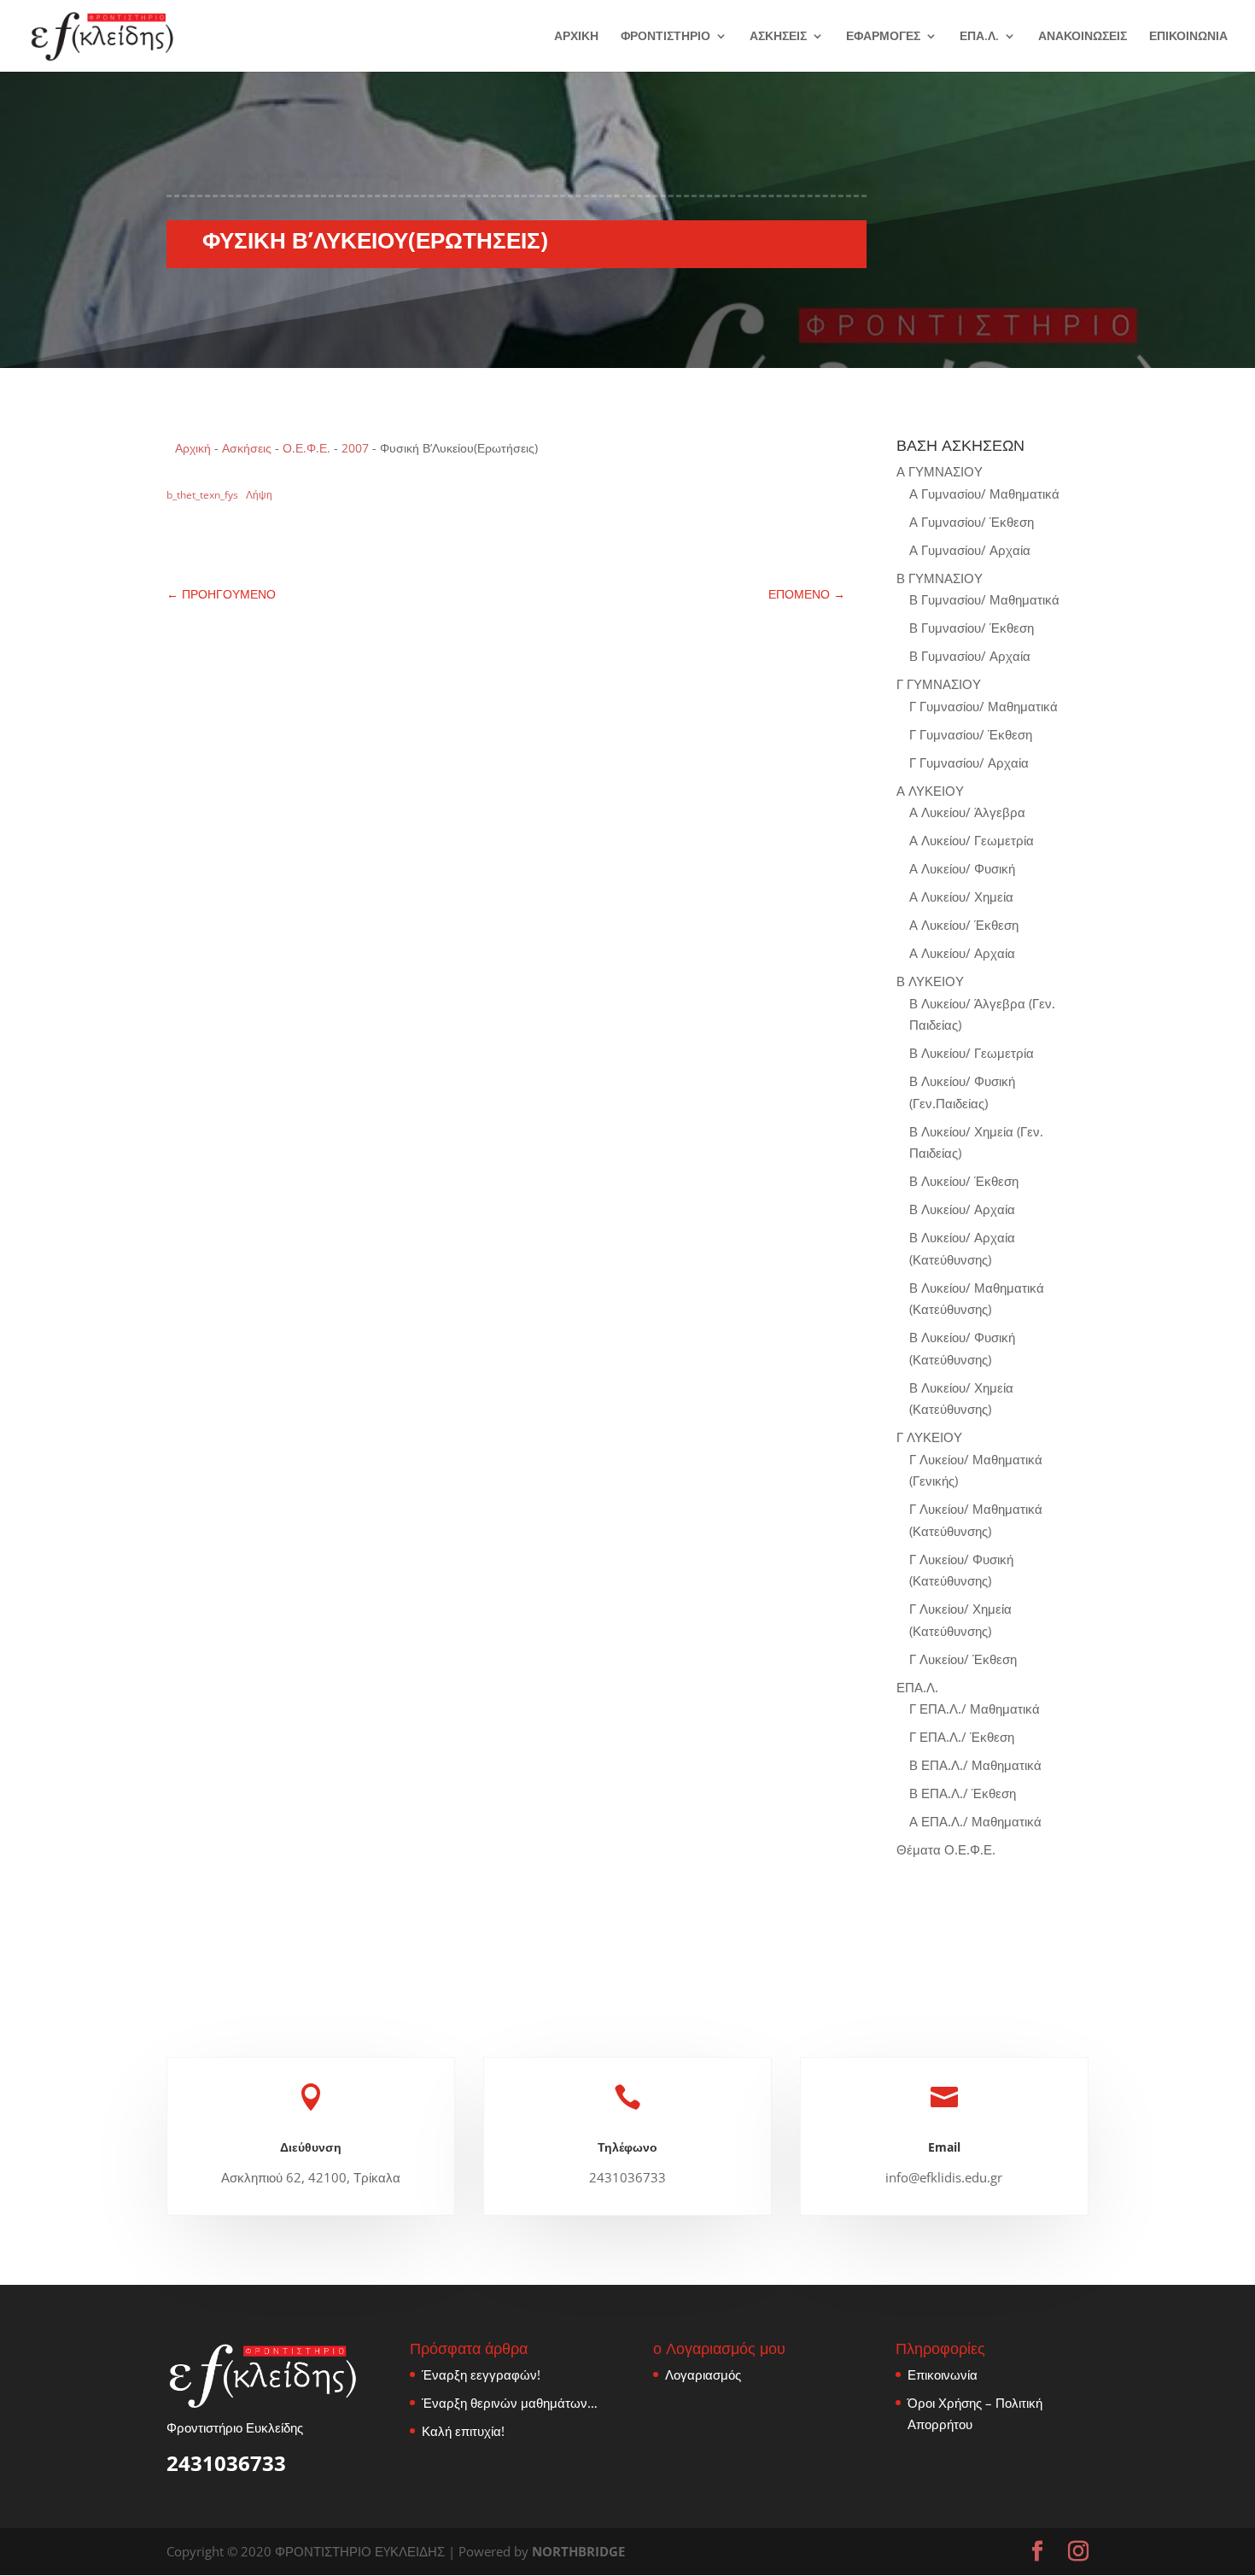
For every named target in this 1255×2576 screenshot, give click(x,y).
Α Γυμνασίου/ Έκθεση (972, 522)
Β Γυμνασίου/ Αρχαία (970, 656)
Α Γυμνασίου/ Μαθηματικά (984, 494)
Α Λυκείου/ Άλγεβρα (967, 812)
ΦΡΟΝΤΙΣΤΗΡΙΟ (665, 37)
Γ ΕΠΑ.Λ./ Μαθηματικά (975, 1709)
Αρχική (193, 448)
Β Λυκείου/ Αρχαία (962, 1209)
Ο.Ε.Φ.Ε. (306, 448)
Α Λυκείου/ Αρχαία (962, 953)
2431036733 (226, 2463)
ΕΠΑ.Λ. (979, 37)
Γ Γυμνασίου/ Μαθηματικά (984, 706)
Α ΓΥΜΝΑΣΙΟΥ (940, 471)
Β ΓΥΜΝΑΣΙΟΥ (940, 578)
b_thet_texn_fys (202, 495)
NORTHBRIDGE (578, 2551)
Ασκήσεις (247, 448)
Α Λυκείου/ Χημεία (961, 897)
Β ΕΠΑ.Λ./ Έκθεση (963, 1793)
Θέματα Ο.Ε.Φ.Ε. (946, 1849)
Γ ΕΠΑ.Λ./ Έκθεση (962, 1737)
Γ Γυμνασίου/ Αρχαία (969, 762)
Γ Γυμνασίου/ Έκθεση (971, 734)
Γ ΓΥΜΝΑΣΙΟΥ (939, 684)
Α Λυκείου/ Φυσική (962, 868)
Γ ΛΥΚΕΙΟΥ (929, 1437)
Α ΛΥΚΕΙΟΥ (930, 791)
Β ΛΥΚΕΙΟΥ (930, 981)
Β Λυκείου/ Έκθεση (964, 1181)
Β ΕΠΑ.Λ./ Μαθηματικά (975, 1765)
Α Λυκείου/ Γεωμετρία (972, 840)
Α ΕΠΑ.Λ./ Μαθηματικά (975, 1821)
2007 (355, 448)
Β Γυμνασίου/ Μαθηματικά (984, 599)
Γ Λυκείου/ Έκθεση (963, 1659)
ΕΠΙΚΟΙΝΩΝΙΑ (1188, 37)
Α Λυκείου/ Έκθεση (964, 925)
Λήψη (259, 495)
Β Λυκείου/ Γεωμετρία (972, 1053)
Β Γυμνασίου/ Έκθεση (972, 628)
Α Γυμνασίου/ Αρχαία (970, 550)
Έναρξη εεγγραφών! (481, 2374)
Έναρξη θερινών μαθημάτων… (510, 2403)
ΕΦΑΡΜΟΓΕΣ (883, 37)
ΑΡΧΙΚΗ (576, 37)
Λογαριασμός (703, 2374)
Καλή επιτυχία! (463, 2431)
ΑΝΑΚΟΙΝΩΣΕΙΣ (1083, 37)
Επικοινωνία (943, 2374)
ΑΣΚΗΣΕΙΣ (778, 37)
